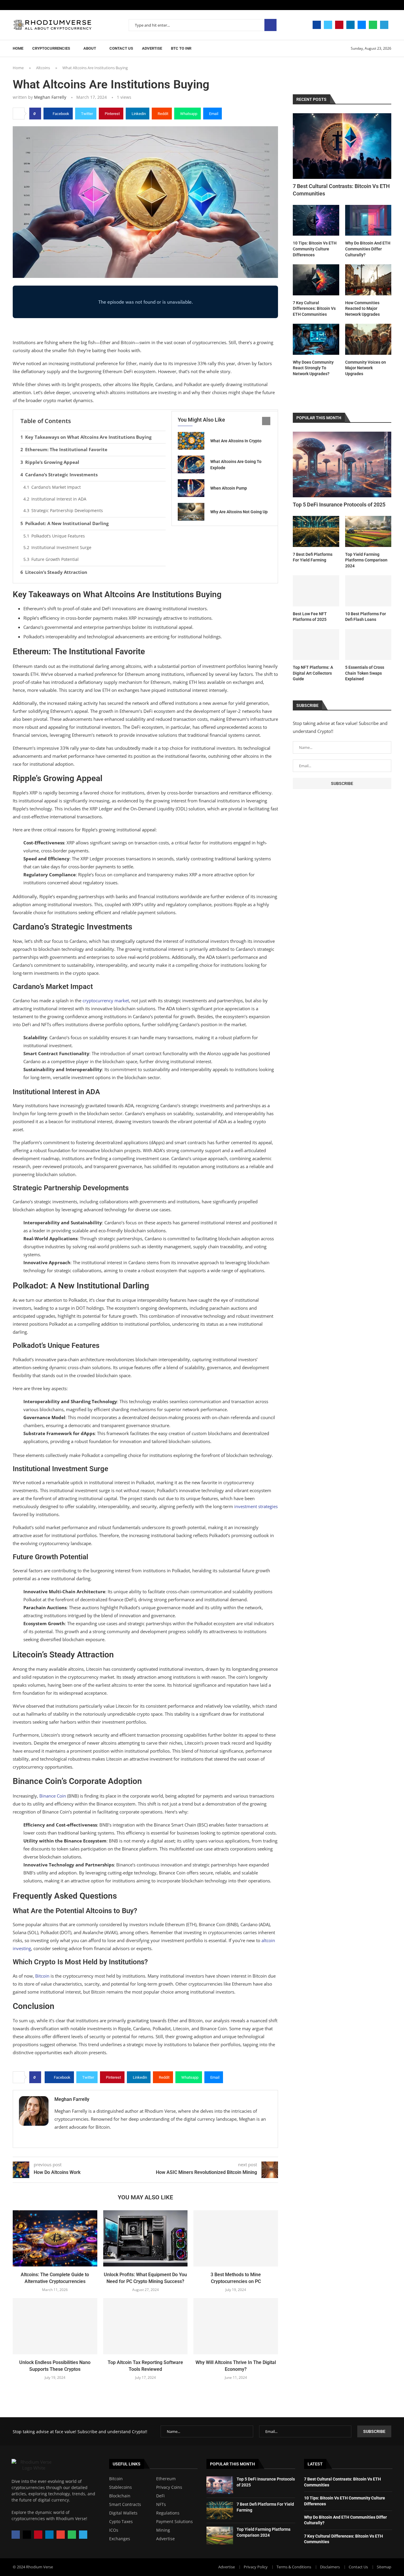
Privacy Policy (256, 2567)
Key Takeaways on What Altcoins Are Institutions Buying (88, 437)
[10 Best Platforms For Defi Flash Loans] (368, 591)
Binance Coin (53, 1796)
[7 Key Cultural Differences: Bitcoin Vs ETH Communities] (316, 280)
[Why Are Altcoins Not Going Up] (191, 512)
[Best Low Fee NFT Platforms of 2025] (316, 591)
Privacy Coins (169, 2487)
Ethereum (166, 2479)
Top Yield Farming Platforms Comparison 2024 (366, 560)
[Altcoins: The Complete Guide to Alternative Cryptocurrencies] (55, 2238)
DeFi (160, 2496)
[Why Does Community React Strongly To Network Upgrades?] (316, 339)
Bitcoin (116, 2479)
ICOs (114, 2530)
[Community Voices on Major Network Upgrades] (368, 339)
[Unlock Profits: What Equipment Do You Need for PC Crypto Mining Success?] (146, 2238)
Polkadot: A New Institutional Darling (67, 523)
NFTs (161, 2504)
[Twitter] (328, 25)
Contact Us (121, 48)
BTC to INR (181, 48)
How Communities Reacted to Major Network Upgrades (362, 309)
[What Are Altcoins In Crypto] (191, 441)
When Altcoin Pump (229, 488)
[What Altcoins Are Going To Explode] (191, 464)
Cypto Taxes (121, 2522)
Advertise (152, 48)
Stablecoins (121, 2487)
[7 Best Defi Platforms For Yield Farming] (316, 531)
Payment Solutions (174, 2522)
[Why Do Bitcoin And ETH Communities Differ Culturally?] (368, 220)
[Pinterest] (339, 25)
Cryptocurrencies (51, 48)
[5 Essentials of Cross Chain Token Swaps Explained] (368, 645)
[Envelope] (61, 2535)
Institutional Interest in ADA (59, 499)
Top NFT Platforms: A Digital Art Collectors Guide (313, 673)
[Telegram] (384, 25)
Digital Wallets (123, 2513)
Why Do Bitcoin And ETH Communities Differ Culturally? (368, 249)
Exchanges (120, 2539)
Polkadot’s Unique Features (58, 536)
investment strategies (256, 1506)
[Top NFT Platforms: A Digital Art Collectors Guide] (316, 645)
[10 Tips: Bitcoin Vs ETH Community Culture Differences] (316, 220)
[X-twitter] (27, 2535)
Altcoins (43, 68)
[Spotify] (373, 25)
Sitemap (384, 2567)
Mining (163, 2530)
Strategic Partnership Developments (67, 510)
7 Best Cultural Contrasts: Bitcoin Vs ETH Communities (341, 190)
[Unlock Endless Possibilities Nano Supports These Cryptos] (55, 2326)
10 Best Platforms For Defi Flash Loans (366, 617)
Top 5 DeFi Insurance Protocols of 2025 (339, 505)
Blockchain (120, 2496)
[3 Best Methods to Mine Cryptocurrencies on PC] (236, 2238)
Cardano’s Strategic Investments (61, 475)
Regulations (168, 2513)
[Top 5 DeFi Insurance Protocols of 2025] (342, 464)
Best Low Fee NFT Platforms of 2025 (310, 617)
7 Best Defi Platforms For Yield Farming (313, 557)
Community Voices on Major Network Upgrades (366, 368)
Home (18, 48)
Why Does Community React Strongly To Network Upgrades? (313, 368)
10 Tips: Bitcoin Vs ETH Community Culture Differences (315, 249)
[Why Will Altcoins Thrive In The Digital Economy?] (236, 2326)
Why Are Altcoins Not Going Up (239, 512)
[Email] (362, 25)
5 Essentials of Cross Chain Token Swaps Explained (365, 673)
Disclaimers (330, 2567)
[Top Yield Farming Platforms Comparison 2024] (368, 531)
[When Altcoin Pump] (191, 488)
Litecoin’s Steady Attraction (56, 572)
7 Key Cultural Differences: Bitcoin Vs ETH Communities (314, 309)
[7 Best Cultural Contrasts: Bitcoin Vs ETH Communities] (342, 146)
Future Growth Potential (55, 559)
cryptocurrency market (106, 1000)
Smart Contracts (125, 2504)
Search (270, 25)
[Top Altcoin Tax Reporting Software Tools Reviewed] (146, 2326)
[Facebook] (317, 25)
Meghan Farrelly (50, 97)
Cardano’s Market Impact (56, 487)
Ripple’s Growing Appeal (52, 462)
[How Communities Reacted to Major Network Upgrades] (368, 280)
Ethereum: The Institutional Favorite (66, 449)
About (90, 48)
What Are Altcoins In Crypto (236, 441)
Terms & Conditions (294, 2567)
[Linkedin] (350, 25)
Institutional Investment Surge (61, 547)
